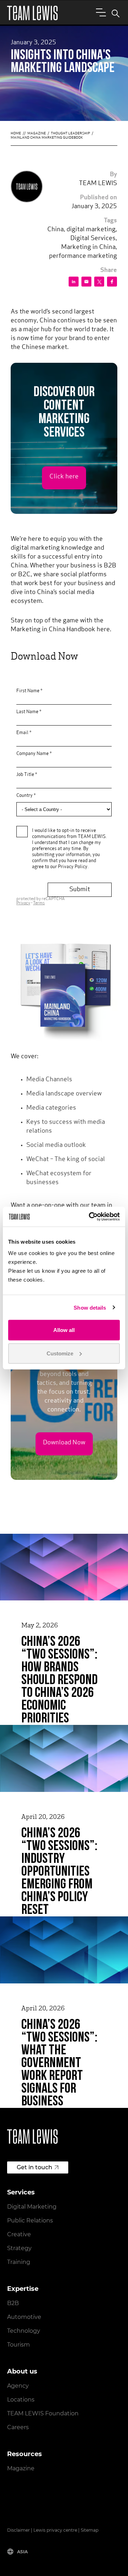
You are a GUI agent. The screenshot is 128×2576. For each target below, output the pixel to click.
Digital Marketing (32, 2207)
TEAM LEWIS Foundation (43, 2413)
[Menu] (100, 12)
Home (16, 134)
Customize (60, 1353)
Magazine (37, 134)
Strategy (19, 2248)
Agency (18, 2386)
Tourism (18, 2345)
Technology (24, 2331)
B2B (13, 2303)
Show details (90, 1307)
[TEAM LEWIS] (32, 13)
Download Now (64, 1443)
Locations (21, 2400)
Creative (19, 2234)
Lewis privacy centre (55, 2530)
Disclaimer (18, 2530)
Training (19, 2262)
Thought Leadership (70, 134)
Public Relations (30, 2220)
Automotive (24, 2317)
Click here (64, 477)
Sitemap (90, 2530)
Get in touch (34, 2167)
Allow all (64, 1330)
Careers (18, 2427)
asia (22, 2552)
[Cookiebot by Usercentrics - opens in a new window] (90, 1217)
